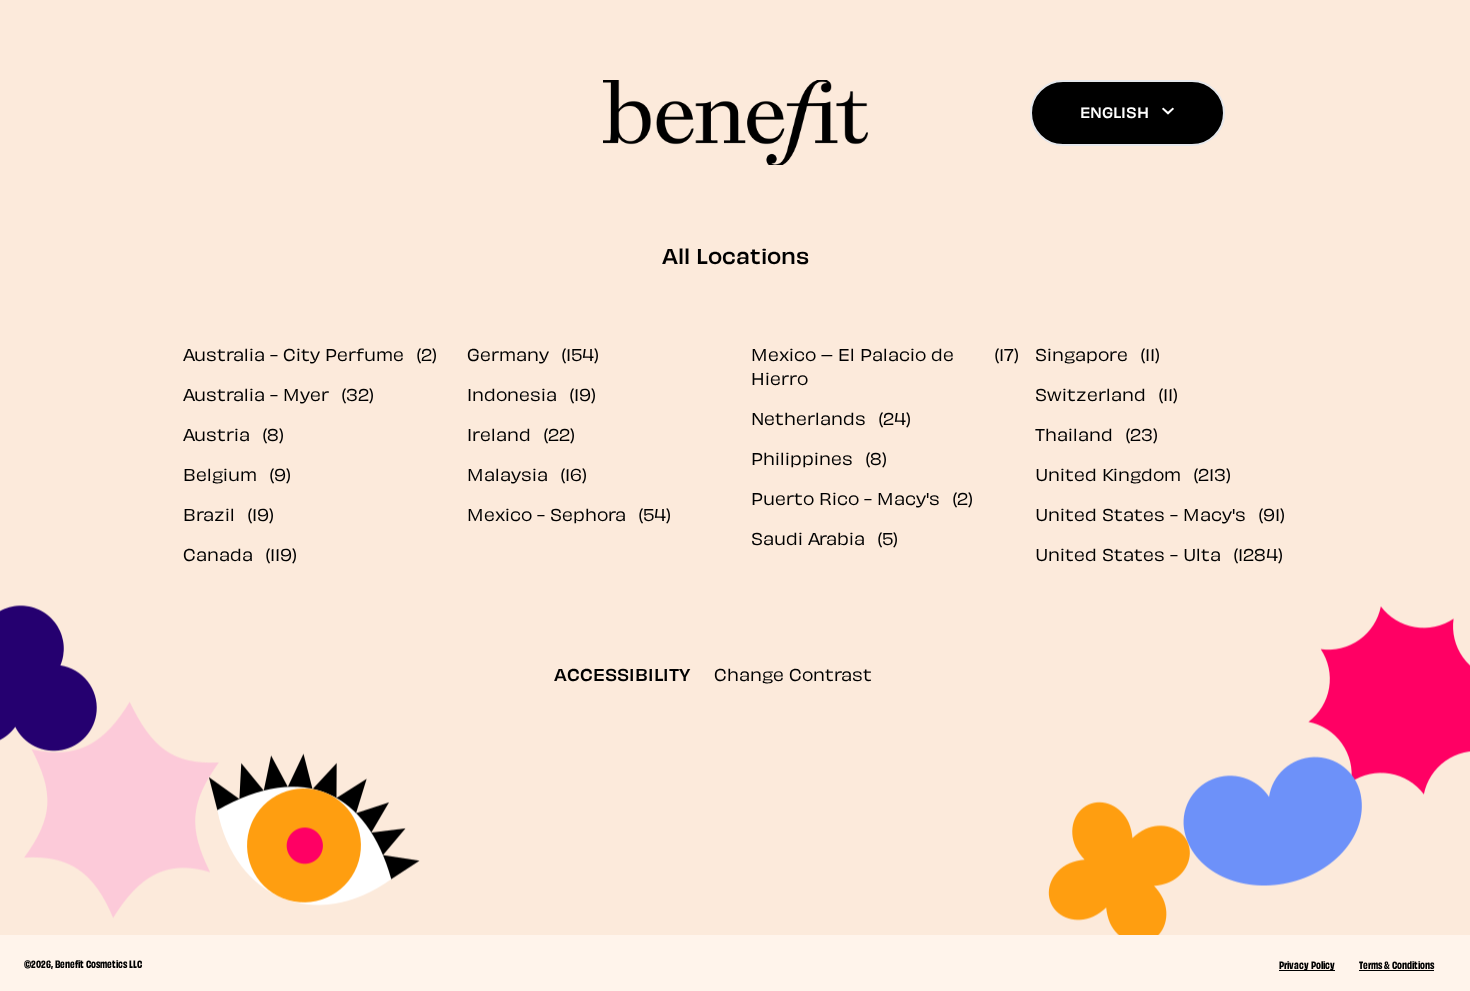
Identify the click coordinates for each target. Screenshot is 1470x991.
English (1114, 111)
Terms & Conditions (1396, 964)
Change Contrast (793, 672)
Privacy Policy (1307, 964)
